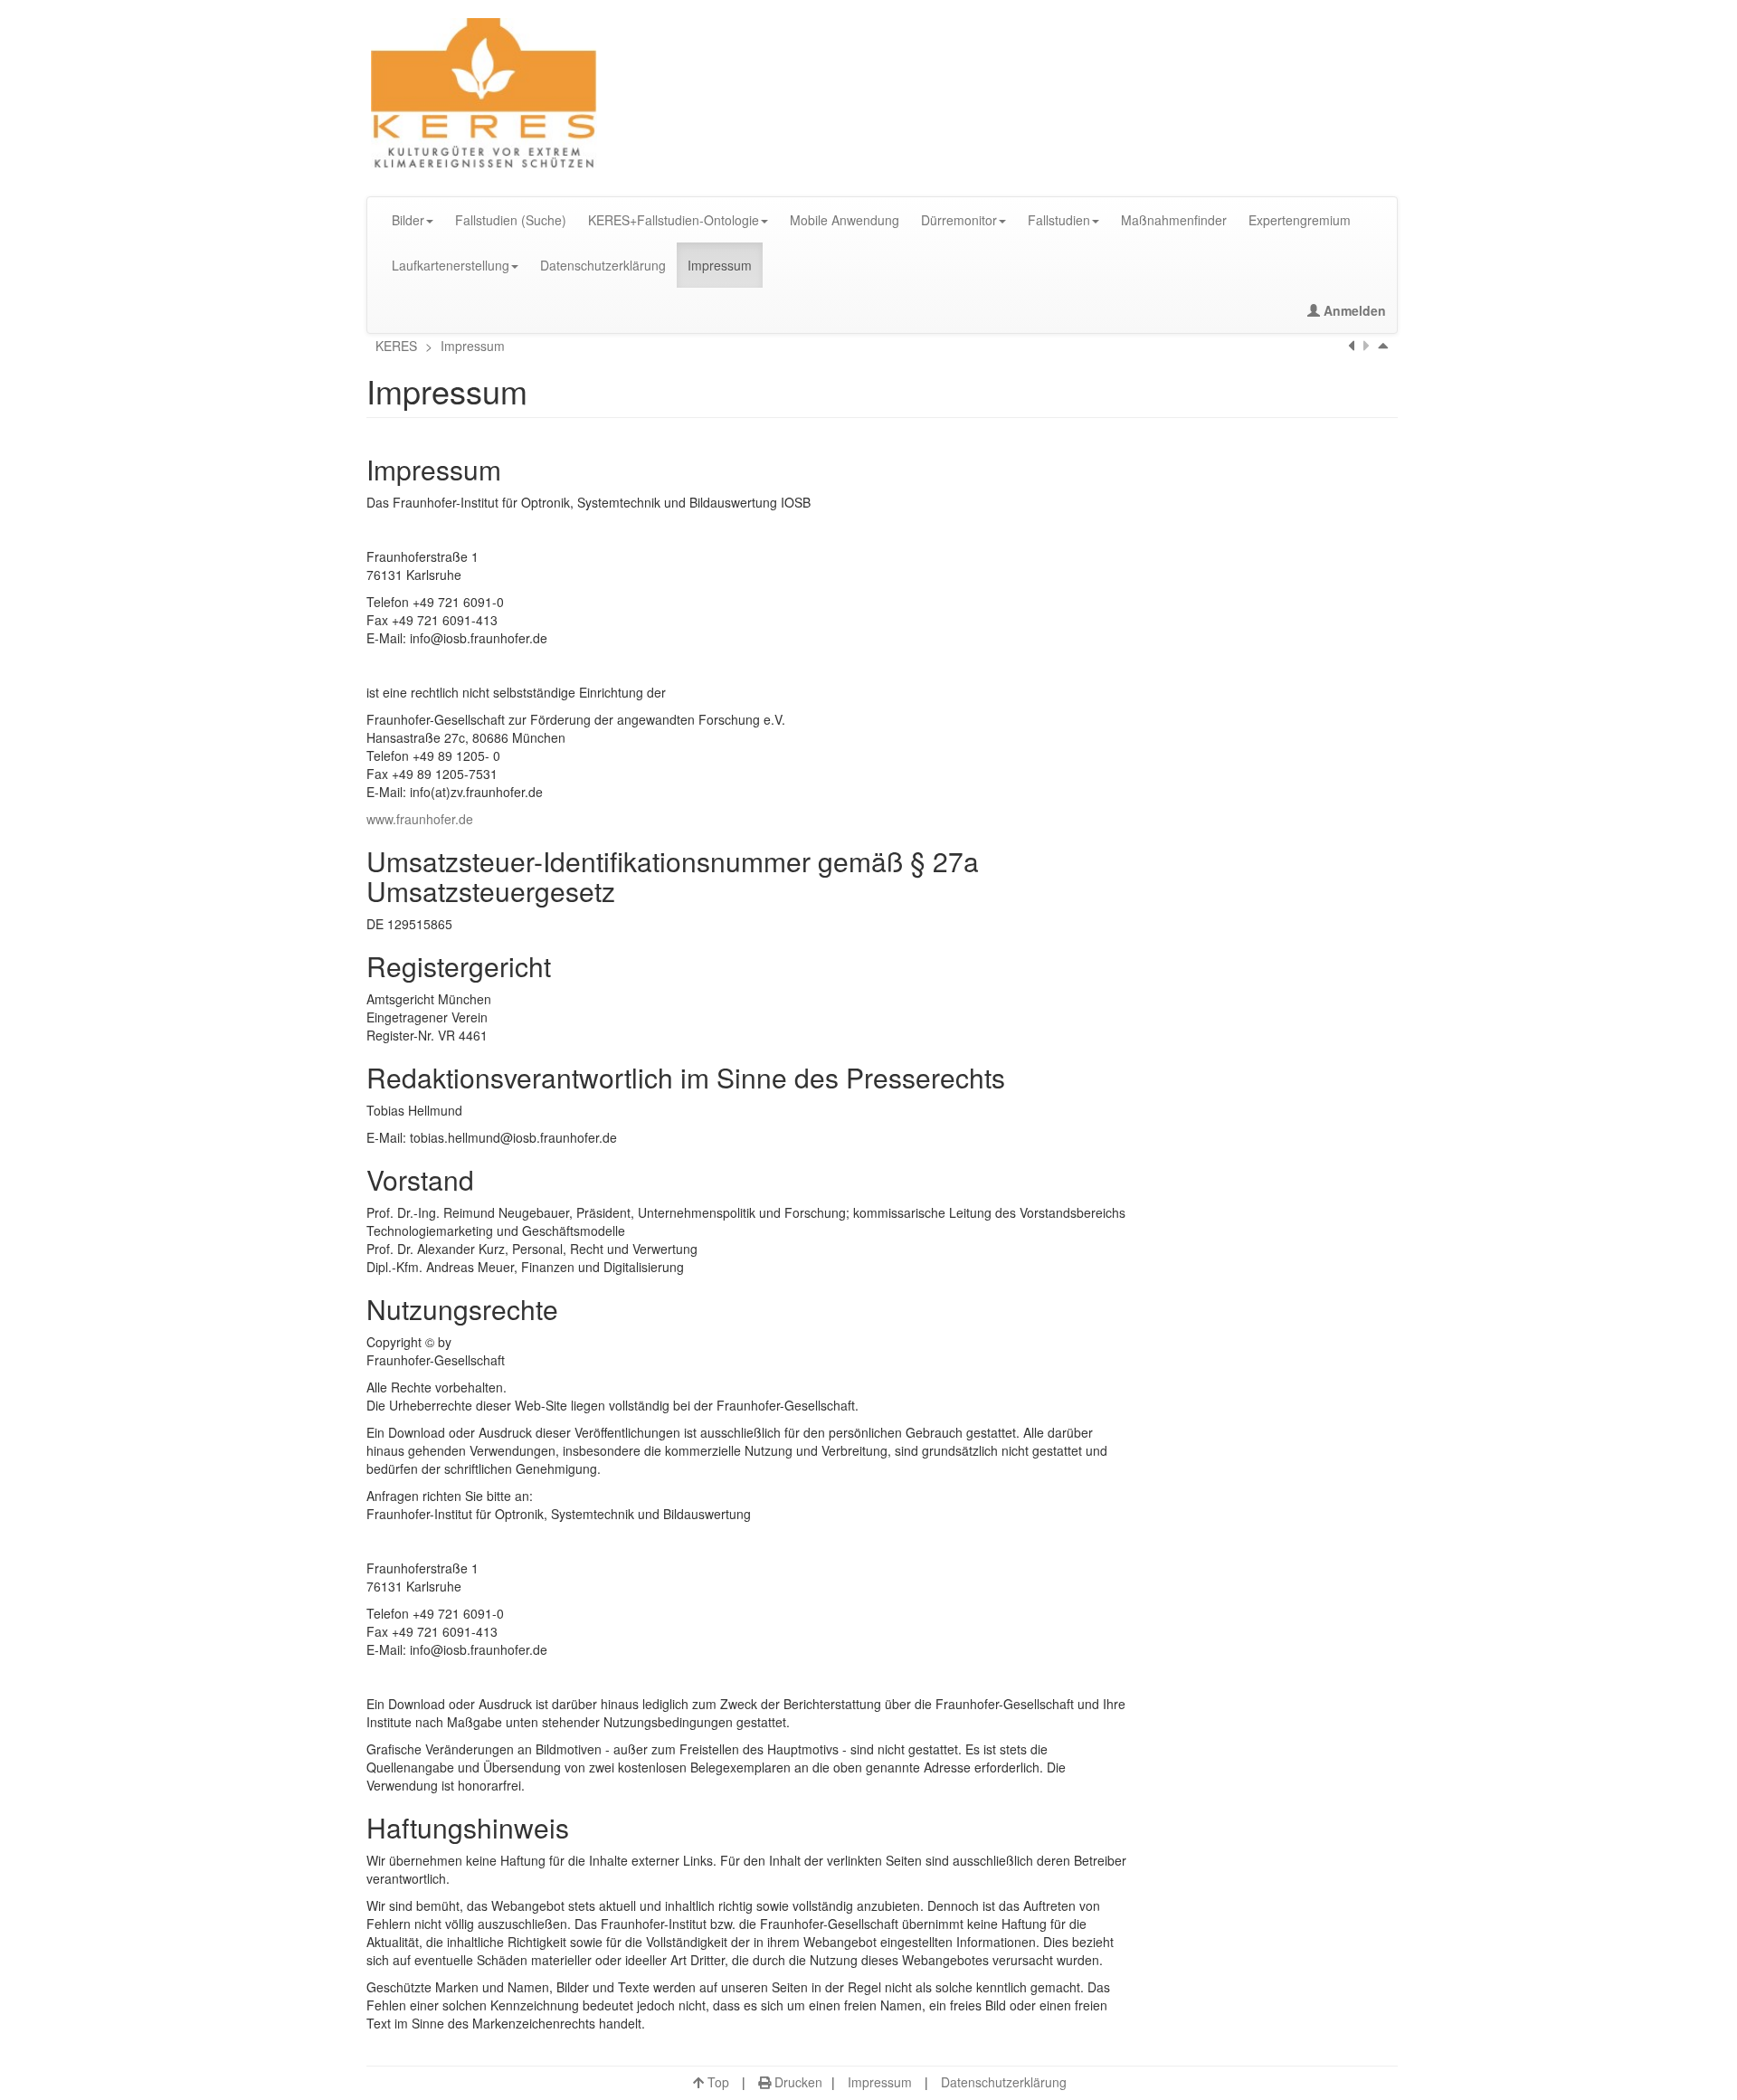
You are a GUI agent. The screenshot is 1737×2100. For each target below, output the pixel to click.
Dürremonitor (959, 220)
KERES (398, 346)
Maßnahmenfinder (1174, 220)
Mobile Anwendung (845, 220)
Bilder (408, 220)
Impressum (720, 265)
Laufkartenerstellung (451, 265)
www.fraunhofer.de (420, 819)
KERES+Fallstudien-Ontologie (674, 220)
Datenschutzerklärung (603, 265)
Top (717, 2082)
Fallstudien (1059, 220)
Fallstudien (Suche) (511, 220)
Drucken (797, 2082)
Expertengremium (1300, 220)
